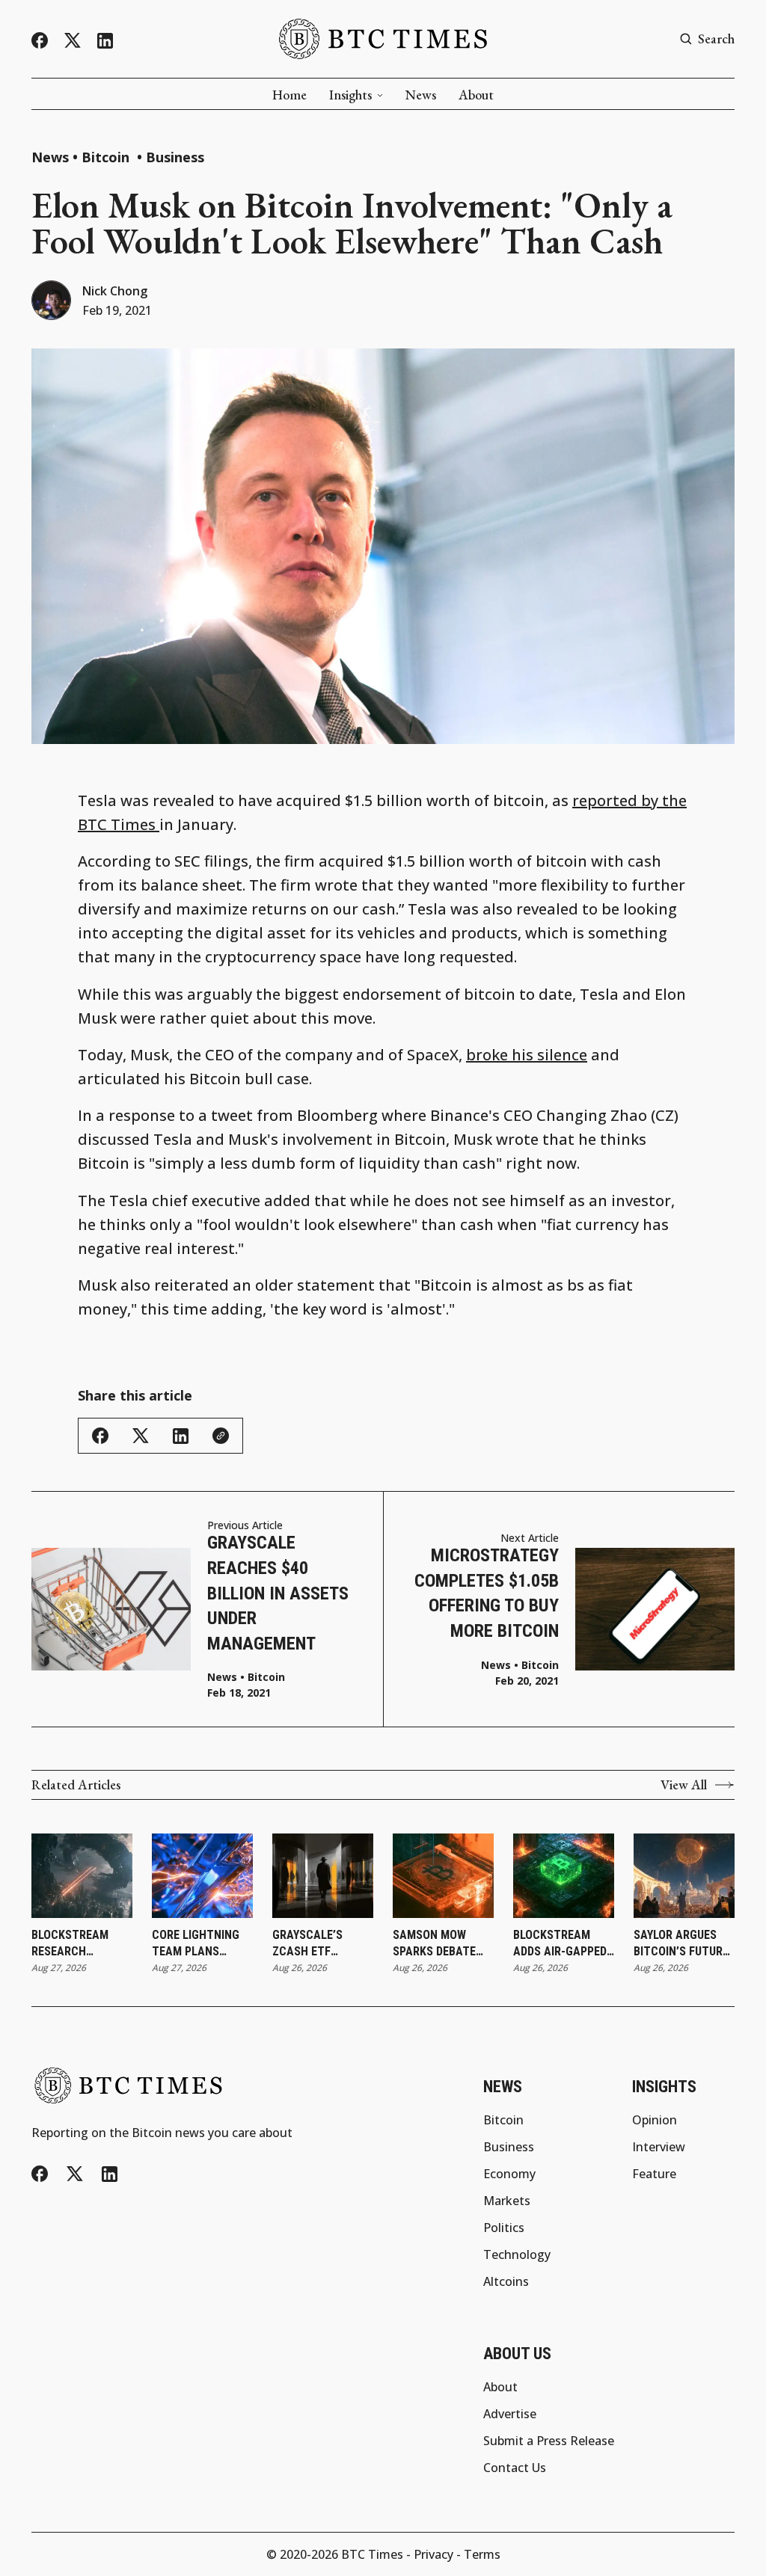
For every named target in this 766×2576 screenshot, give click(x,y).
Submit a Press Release (549, 2441)
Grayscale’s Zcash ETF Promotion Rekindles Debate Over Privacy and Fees (321, 1944)
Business (175, 157)
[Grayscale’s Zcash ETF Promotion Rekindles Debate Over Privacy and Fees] (323, 1876)
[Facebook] (40, 40)
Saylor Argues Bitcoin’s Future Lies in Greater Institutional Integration (681, 1944)
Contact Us (515, 2468)
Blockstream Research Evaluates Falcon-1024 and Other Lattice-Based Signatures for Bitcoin (78, 1944)
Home (289, 95)
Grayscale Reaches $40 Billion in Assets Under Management (278, 1593)
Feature (654, 2174)
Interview (659, 2147)
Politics (504, 2228)
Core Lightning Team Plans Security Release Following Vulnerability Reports (201, 1944)
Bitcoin (107, 157)
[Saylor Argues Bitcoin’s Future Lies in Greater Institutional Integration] (684, 1876)
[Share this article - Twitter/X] (141, 1436)
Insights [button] (350, 95)
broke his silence (527, 1055)
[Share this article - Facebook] (100, 1436)
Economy (509, 2174)
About (476, 95)
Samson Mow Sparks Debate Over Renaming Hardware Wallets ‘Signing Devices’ (441, 1944)
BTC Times (372, 2554)
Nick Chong (115, 291)
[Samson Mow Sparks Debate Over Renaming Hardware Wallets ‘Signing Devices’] (443, 1876)
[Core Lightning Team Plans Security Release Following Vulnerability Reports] (202, 1876)
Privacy (433, 2554)
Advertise (510, 2414)
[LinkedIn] (105, 41)
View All (684, 1785)
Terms (482, 2554)
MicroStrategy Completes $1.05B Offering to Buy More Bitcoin (487, 1593)
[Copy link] (221, 1436)
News (421, 95)
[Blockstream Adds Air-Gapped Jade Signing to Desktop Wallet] (564, 1876)
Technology (517, 2254)
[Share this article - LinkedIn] (181, 1436)
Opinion (655, 2120)
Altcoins (506, 2281)
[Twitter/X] (73, 41)
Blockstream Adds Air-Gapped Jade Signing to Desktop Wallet (560, 1944)
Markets (507, 2201)
